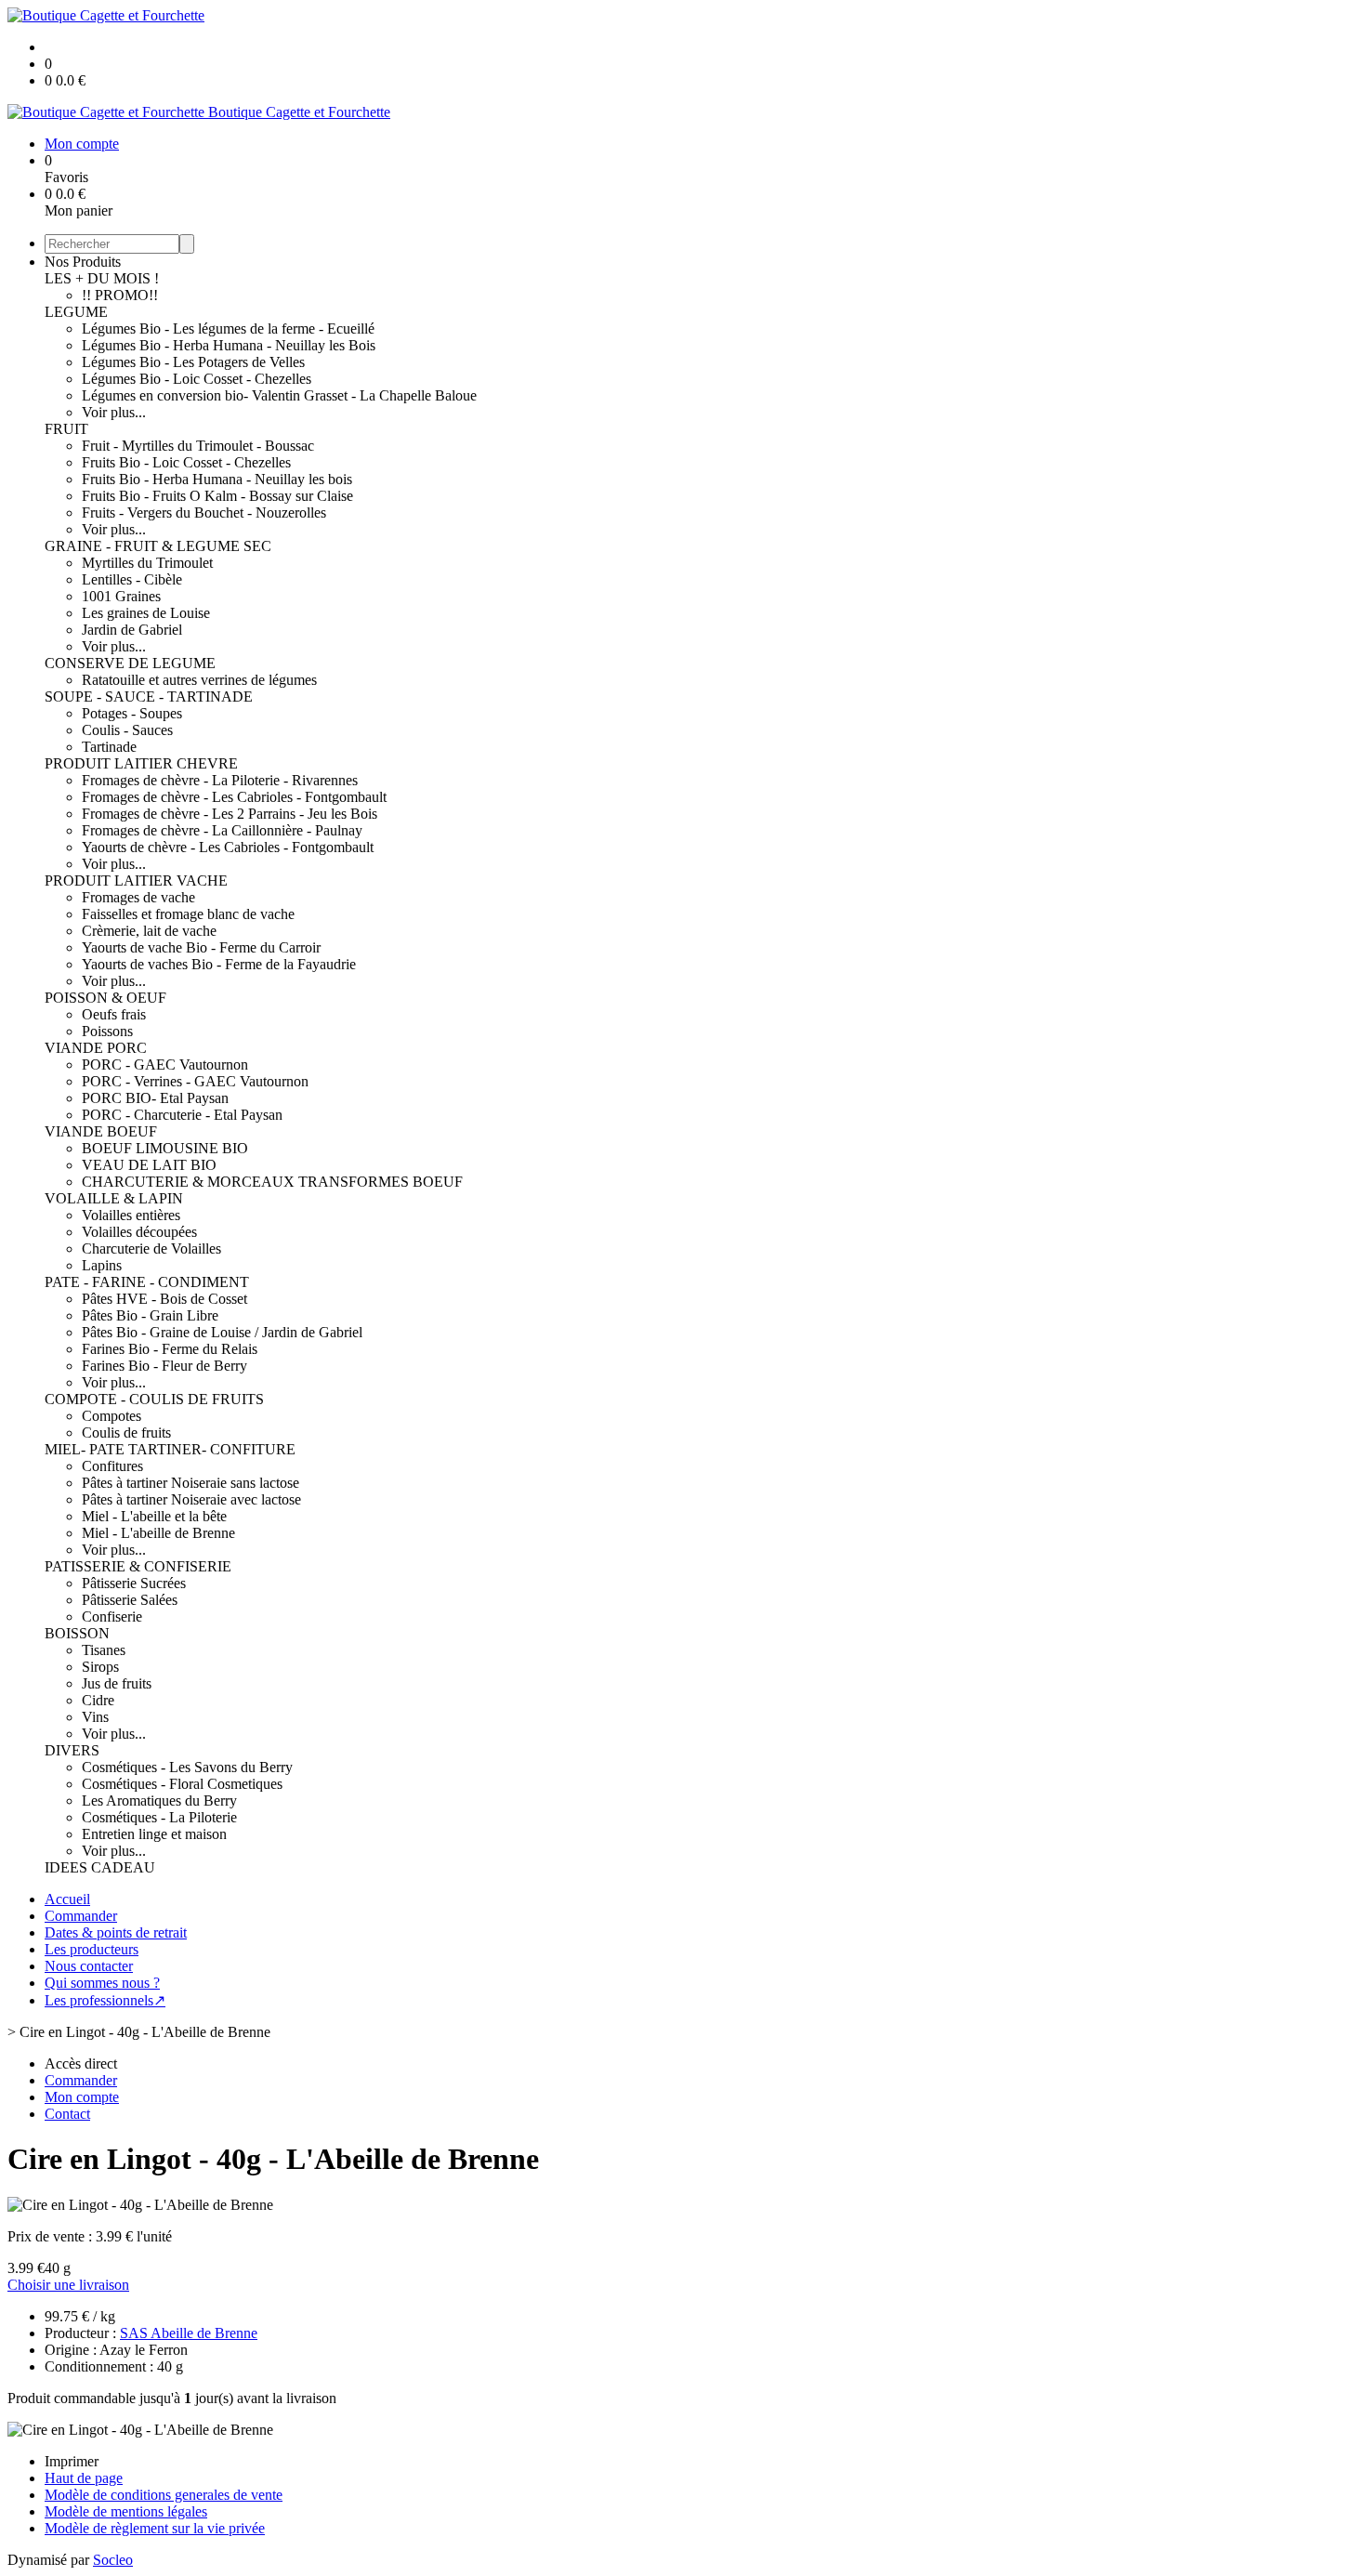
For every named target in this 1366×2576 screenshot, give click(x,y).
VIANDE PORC (96, 1048)
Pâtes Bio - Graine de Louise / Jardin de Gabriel (222, 1332)
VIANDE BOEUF (101, 1131)
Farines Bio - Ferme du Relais (170, 1349)
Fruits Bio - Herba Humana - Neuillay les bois (217, 479)
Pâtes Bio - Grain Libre (150, 1315)
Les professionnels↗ (105, 2000)
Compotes (112, 1416)
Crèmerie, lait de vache (149, 931)
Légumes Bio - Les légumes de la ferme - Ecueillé (228, 329)
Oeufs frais (114, 1014)
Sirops (100, 1667)
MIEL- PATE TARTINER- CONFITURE (170, 1449)
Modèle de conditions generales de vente (164, 2495)
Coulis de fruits (126, 1433)
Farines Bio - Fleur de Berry (164, 1366)
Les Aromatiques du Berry (159, 1801)
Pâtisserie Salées (130, 1600)
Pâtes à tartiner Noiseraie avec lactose (191, 1499)
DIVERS (72, 1750)
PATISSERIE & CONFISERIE (138, 1566)
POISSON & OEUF (105, 998)
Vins (95, 1717)
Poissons (107, 1031)
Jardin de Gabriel (132, 630)
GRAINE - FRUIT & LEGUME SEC (158, 546)
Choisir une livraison (68, 2285)
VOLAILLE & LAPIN (114, 1198)
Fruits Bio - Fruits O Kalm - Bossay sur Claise (217, 496)
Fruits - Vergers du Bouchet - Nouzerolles (204, 513)
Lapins (102, 1265)
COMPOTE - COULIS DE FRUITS (154, 1399)
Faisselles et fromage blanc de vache (188, 914)
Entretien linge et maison (154, 1834)
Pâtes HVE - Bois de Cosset (164, 1299)
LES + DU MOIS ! (102, 278)
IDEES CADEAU (100, 1867)
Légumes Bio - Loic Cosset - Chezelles (197, 379)
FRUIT (66, 429)
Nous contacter (89, 1966)
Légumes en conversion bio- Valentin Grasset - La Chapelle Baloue (279, 395)
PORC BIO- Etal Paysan (155, 1098)
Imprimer (72, 2461)
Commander (81, 1916)
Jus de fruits (117, 1683)
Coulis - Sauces (127, 730)
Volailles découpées (139, 1232)
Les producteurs (92, 1949)
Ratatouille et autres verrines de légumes (199, 680)
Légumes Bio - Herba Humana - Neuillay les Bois (229, 345)
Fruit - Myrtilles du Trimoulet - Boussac (198, 446)
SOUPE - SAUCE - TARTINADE (149, 697)
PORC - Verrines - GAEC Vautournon (195, 1081)
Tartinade (109, 747)
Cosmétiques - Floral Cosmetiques (182, 1784)
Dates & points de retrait (116, 1932)
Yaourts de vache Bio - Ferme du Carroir (201, 947)
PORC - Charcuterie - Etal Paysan (182, 1115)
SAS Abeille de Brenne (189, 2333)
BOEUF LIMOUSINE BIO (165, 1148)
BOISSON (77, 1633)
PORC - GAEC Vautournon (165, 1065)
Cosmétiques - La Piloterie (159, 1817)
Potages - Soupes (132, 713)
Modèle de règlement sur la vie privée (155, 2528)
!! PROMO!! (120, 295)
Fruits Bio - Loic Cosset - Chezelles (186, 462)
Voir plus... (114, 412)
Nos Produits (83, 262)
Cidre (98, 1700)
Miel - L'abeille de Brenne (158, 1533)
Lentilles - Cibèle (132, 579)
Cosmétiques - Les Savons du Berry (187, 1767)
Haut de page (84, 2478)
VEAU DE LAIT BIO (149, 1165)
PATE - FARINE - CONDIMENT (147, 1282)
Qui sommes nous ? (102, 1983)
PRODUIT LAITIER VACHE (136, 881)
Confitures (112, 1466)
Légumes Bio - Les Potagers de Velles (193, 362)
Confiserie (112, 1617)
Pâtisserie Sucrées (134, 1583)
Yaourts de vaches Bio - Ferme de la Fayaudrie (219, 964)
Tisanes (104, 1650)
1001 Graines (121, 596)
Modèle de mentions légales (126, 2511)
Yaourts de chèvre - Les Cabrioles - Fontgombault (228, 847)
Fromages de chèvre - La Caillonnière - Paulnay (222, 830)
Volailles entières (131, 1215)
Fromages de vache (138, 897)
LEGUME (76, 312)
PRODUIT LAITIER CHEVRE (141, 763)
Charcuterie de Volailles (151, 1249)
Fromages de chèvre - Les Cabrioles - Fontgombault (234, 797)
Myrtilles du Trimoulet (147, 563)
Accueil (67, 1899)
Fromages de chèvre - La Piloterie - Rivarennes (220, 780)
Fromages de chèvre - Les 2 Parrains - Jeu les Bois (230, 814)
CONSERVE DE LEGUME (130, 663)
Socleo (113, 2560)
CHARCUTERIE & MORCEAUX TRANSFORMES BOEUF (272, 1182)
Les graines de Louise (146, 613)
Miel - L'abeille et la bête (154, 1516)
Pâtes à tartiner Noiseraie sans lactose (190, 1483)
